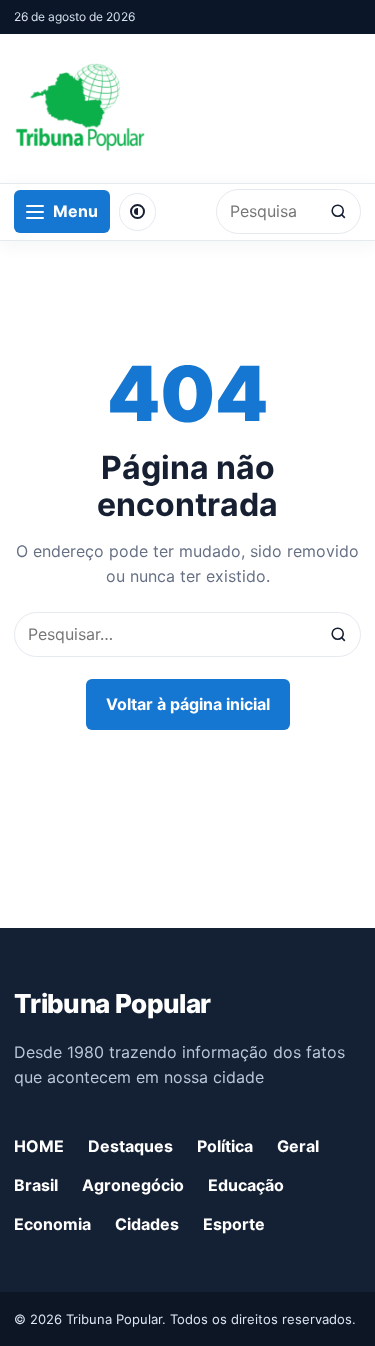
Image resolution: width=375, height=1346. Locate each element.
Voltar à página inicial (188, 704)
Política (225, 1146)
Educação (246, 1185)
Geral (298, 1146)
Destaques (130, 1146)
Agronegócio (133, 1185)
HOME (39, 1146)
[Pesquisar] (338, 211)
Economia (52, 1224)
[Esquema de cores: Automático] (137, 212)
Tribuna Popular (112, 1003)
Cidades (147, 1224)
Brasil (36, 1185)
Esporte (234, 1224)
